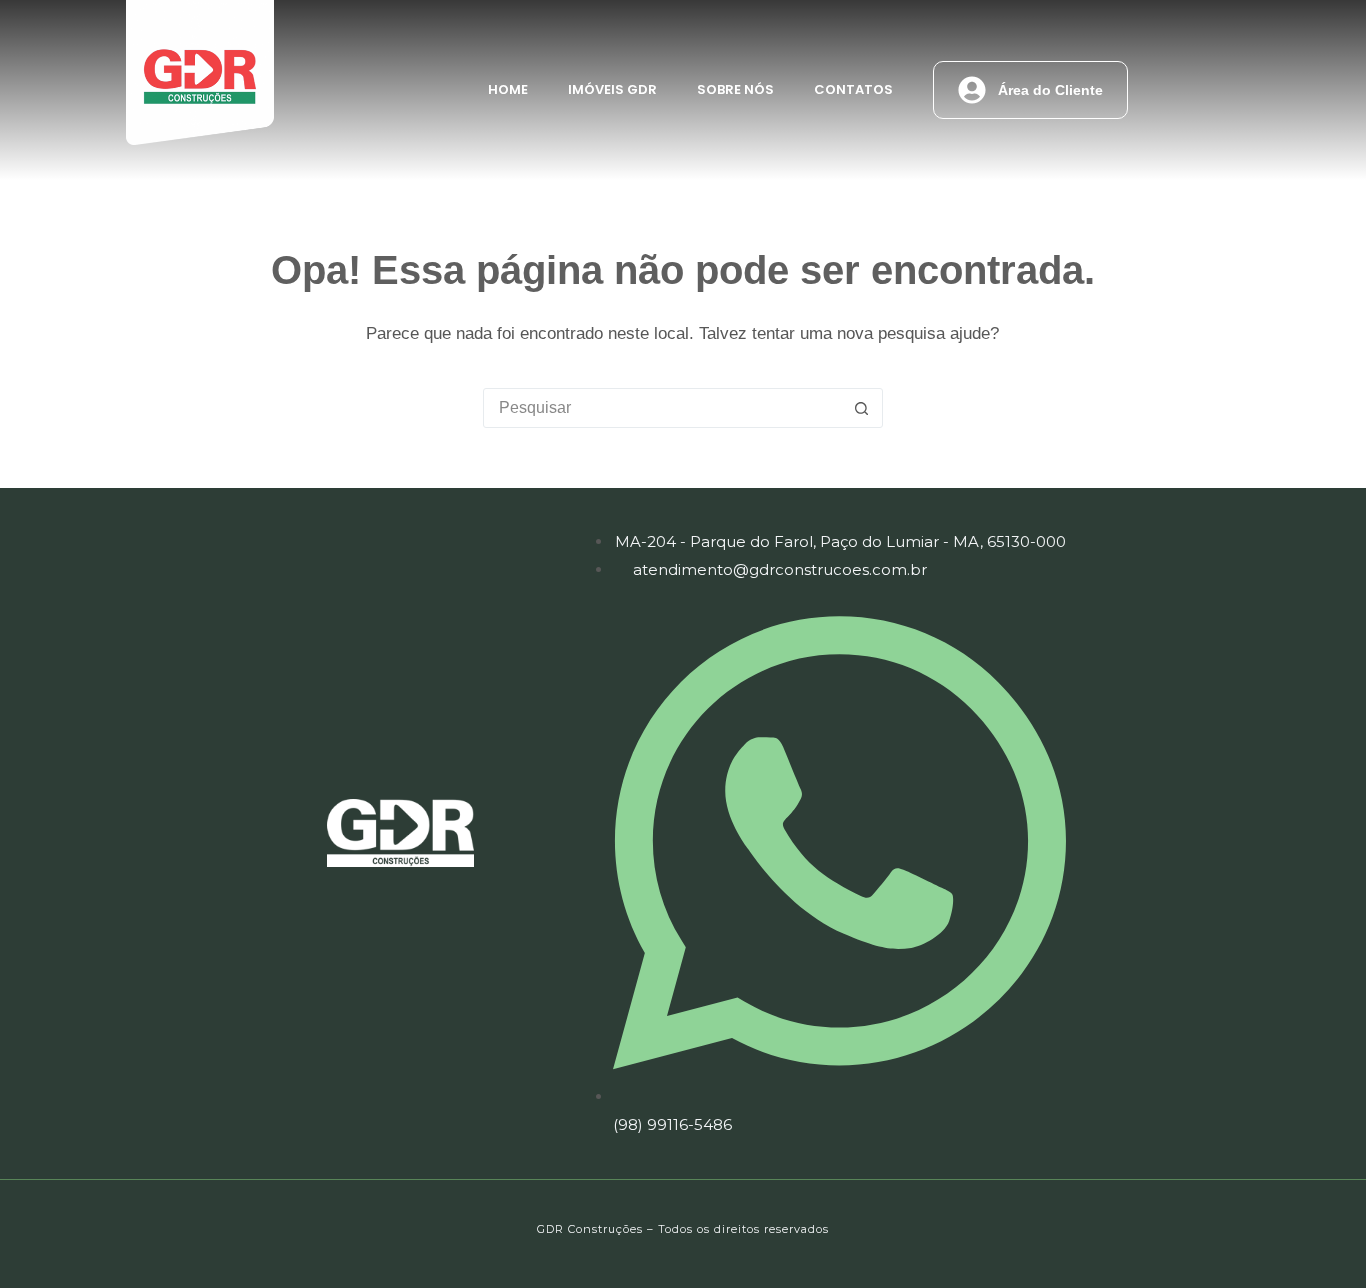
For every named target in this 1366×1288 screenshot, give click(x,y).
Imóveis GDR (612, 89)
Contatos (853, 89)
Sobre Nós (735, 89)
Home (508, 89)
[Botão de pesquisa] (862, 408)
